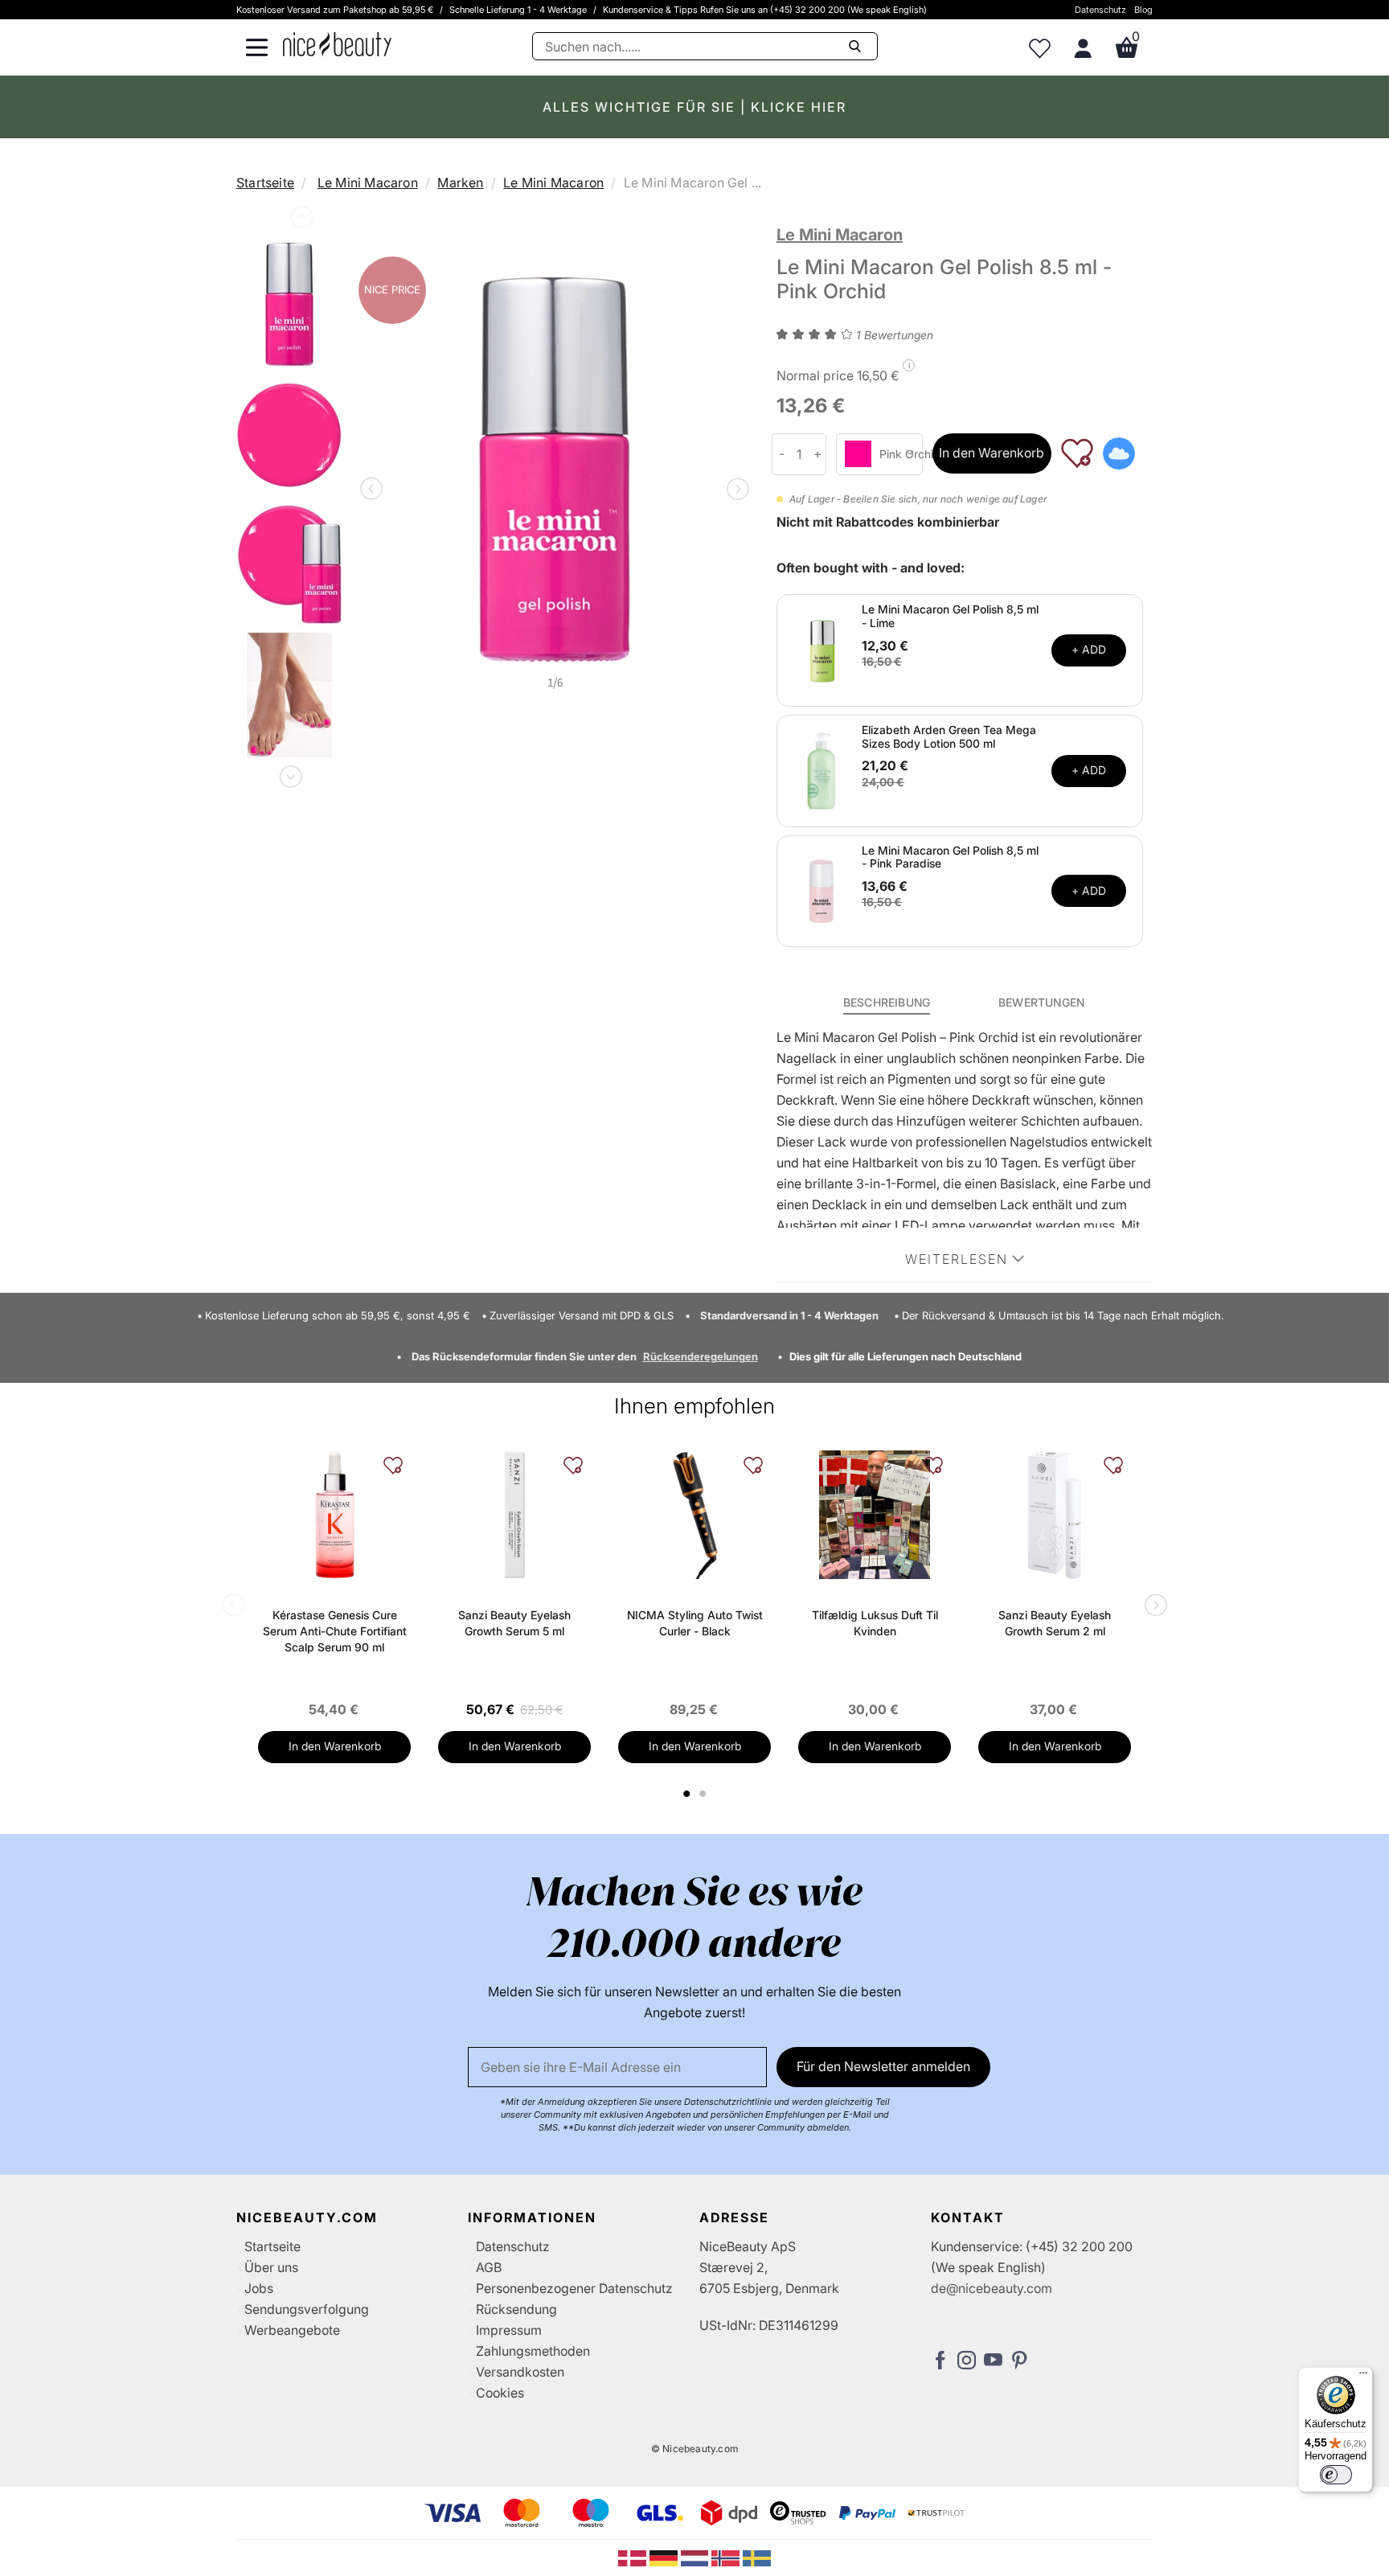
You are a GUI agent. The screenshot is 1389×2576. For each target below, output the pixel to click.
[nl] (697, 2557)
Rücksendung (516, 2309)
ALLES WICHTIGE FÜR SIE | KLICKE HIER (694, 107)
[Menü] (1363, 2377)
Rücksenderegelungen (701, 1356)
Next (289, 773)
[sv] (757, 2557)
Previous (300, 220)
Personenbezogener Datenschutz (574, 2288)
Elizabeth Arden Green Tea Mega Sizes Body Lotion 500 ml (949, 736)
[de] (665, 2557)
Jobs (259, 2288)
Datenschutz (1100, 10)
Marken (460, 183)
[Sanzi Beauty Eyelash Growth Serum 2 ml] (1055, 1515)
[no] (727, 2557)
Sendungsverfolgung (307, 2309)
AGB (489, 2267)
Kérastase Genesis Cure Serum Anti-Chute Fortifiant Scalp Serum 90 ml (335, 1631)
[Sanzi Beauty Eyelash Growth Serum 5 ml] (514, 1515)
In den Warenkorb (992, 453)
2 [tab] (705, 1794)
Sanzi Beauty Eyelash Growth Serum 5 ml (514, 1623)
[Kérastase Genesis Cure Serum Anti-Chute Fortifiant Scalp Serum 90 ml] (334, 1515)
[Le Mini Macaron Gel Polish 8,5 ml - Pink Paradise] (822, 890)
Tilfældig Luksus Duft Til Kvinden (875, 1623)
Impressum (509, 2330)
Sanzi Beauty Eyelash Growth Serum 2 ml (1055, 1623)
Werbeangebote (292, 2330)
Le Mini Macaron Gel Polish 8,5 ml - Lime (950, 616)
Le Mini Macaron (368, 183)
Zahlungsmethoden (533, 2351)
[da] (634, 2557)
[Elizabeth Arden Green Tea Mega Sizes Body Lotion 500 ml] (822, 769)
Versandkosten (520, 2372)
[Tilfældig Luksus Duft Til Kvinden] (875, 1515)
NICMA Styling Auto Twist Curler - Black (695, 1623)
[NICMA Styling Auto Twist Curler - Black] (694, 1515)
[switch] (1336, 2475)
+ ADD (1089, 649)
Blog (1143, 10)
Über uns (271, 2267)
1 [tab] (687, 1794)
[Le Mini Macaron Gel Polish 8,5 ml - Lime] (822, 649)
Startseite (265, 183)
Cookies (500, 2393)
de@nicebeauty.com (992, 2288)
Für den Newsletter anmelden (883, 2066)
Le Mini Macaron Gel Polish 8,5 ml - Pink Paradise (950, 857)
